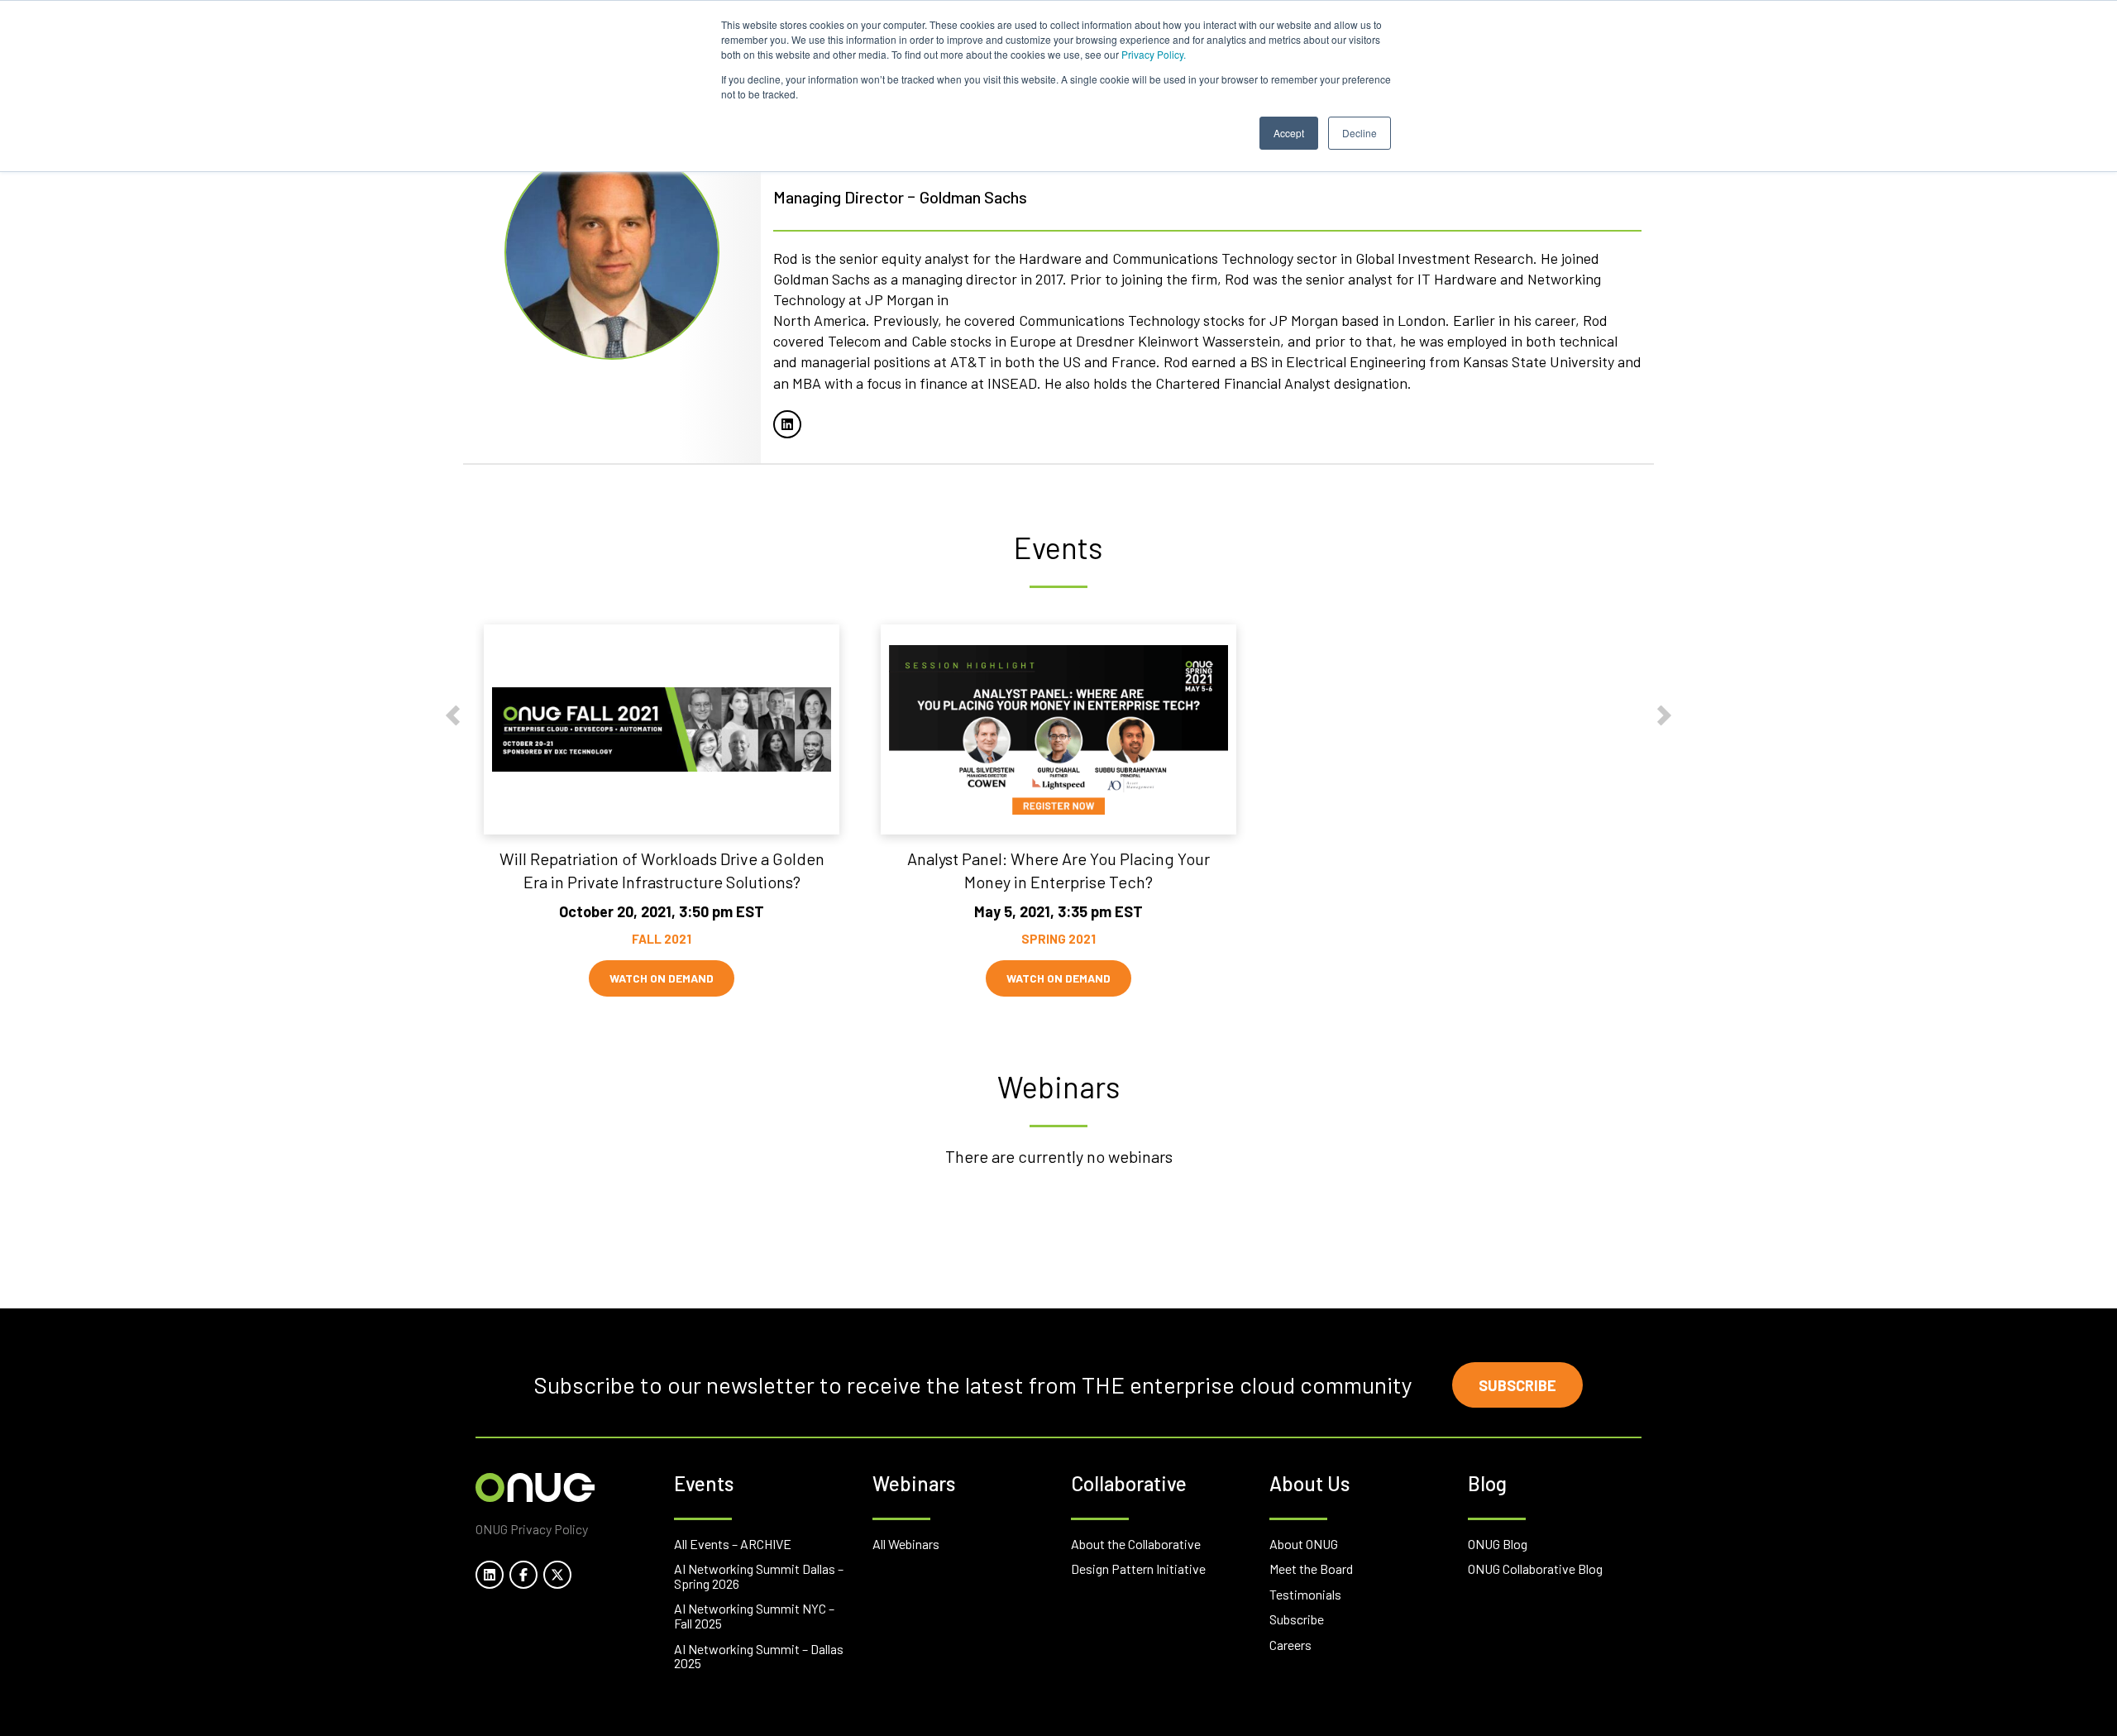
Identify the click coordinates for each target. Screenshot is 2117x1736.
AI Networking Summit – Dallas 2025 (759, 1656)
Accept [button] (1289, 133)
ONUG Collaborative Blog (1535, 1569)
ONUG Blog (1498, 1544)
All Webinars (906, 1544)
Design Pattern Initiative (1138, 1569)
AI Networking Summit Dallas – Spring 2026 (759, 1576)
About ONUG (1304, 1544)
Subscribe (1517, 1385)
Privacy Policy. (1154, 54)
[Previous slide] (453, 716)
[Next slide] (1664, 716)
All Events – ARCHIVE (733, 1544)
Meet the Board (1311, 1569)
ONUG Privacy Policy (532, 1529)
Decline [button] (1360, 133)
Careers (1290, 1645)
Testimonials (1305, 1594)
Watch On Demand (662, 979)
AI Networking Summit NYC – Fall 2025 (754, 1616)
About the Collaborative (1136, 1544)
